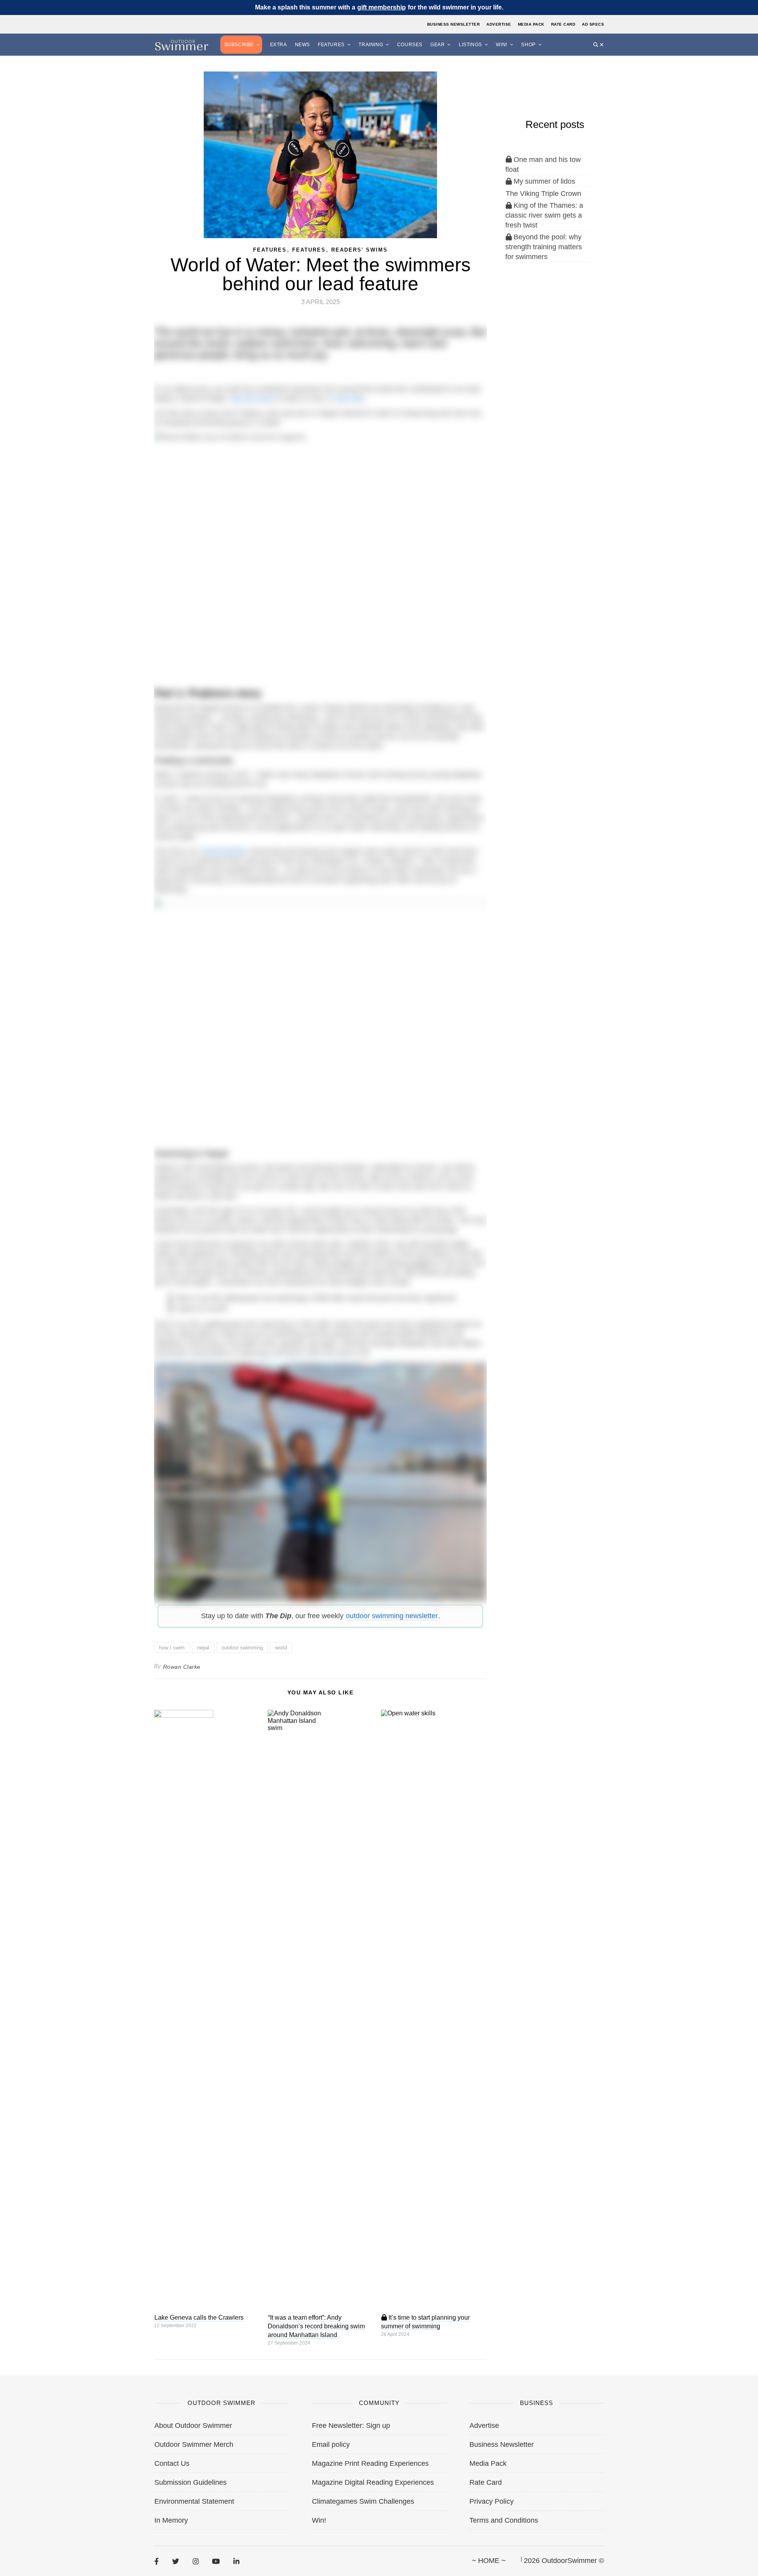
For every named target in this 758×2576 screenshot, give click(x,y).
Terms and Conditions (504, 2520)
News (302, 45)
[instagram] (196, 2561)
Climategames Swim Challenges (363, 2501)
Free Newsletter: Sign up (351, 2426)
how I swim (172, 1648)
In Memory (171, 2520)
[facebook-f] (157, 2561)
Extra (279, 45)
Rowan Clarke (182, 1667)
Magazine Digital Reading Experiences (373, 2482)
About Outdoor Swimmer (193, 2426)
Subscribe (239, 45)
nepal (203, 1648)
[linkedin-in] (236, 2561)
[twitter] (176, 2561)
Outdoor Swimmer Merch (194, 2444)
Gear (437, 45)
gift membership (382, 7)
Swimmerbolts (224, 851)
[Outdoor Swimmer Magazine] (182, 45)
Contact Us (172, 2463)
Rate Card (563, 24)
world (281, 1648)
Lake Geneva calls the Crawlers (199, 2317)
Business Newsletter (454, 24)
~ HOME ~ (489, 2561)
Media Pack (531, 24)
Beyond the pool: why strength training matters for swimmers (544, 247)
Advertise (499, 24)
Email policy (331, 2444)
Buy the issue (252, 399)
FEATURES (270, 250)
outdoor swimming (242, 1648)
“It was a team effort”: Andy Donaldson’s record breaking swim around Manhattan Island (316, 2326)
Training (371, 45)
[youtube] (216, 2561)
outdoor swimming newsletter (392, 1616)
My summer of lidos (543, 181)
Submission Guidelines (190, 2482)
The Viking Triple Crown (543, 194)
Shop (528, 45)
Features (331, 45)
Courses (410, 45)
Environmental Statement (194, 2501)
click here (350, 399)
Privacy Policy (492, 2501)
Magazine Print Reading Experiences (370, 2463)
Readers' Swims (359, 250)
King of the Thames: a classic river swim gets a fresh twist (544, 215)
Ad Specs (593, 24)
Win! (501, 45)
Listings (470, 45)
